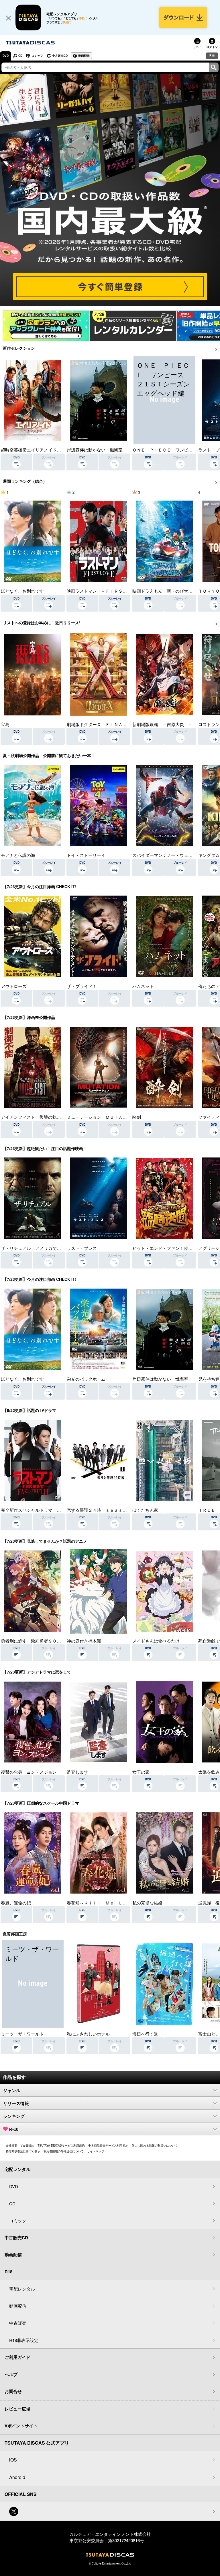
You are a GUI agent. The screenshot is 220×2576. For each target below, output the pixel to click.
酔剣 (137, 1117)
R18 (212, 55)
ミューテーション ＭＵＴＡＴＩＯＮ (103, 1117)
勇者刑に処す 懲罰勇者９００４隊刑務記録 (44, 1641)
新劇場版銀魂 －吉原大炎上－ (162, 724)
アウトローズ (14, 986)
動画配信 (84, 56)
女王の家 (141, 1772)
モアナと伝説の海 (18, 855)
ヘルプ (11, 2374)
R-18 (14, 2129)
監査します (77, 1772)
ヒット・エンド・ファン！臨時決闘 (167, 1248)
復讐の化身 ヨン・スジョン (29, 1772)
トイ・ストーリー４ (86, 855)
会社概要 (11, 2145)
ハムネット (143, 986)
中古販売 (18, 2323)
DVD (6, 56)
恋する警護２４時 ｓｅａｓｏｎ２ (101, 1510)
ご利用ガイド (17, 2357)
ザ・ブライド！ (82, 986)
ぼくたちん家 (145, 1510)
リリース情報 (16, 2103)
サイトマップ (96, 2151)
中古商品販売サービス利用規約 (108, 2145)
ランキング (14, 2116)
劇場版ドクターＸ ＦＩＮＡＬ (97, 724)
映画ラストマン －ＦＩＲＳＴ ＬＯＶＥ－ (110, 591)
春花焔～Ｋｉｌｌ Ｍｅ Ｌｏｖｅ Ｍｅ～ (110, 1903)
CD (20, 56)
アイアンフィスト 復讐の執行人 (33, 1117)
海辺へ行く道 (145, 2034)
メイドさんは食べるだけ (156, 1641)
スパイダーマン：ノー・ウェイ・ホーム (171, 855)
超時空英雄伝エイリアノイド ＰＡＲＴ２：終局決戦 (52, 450)
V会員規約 (27, 2145)
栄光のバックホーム (86, 1379)
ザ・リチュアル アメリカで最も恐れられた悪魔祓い (52, 1248)
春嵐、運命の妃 (16, 1903)
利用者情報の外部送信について (64, 2151)
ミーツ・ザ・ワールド (22, 2034)
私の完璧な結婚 (147, 1903)
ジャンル (12, 2090)
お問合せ (13, 2391)
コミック (37, 56)
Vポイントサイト (21, 2426)
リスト (197, 47)
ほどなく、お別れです (22, 591)
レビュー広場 (17, 2409)
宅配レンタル (22, 2289)
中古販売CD (60, 56)
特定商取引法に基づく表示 (23, 2151)
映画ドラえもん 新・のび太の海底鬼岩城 (173, 591)
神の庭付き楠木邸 (84, 1641)
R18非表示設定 (24, 2340)
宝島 (5, 724)
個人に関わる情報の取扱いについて (155, 2145)
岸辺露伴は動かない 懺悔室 (95, 450)
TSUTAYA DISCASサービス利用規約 (61, 2145)
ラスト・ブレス (82, 1248)
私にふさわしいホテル (88, 2034)
